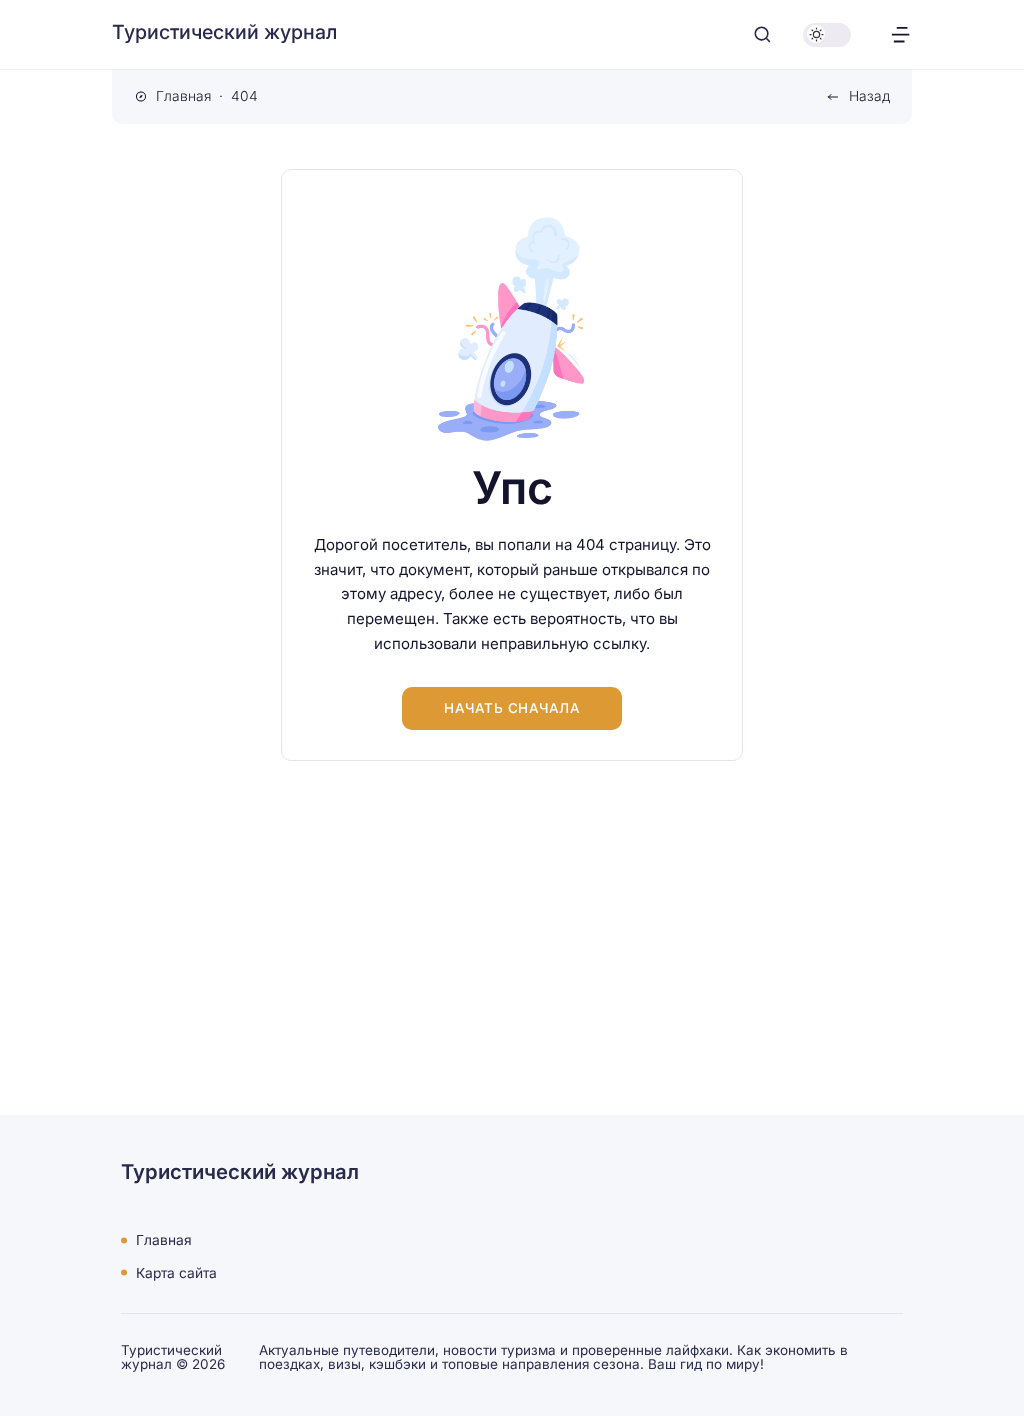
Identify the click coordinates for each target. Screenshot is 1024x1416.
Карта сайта (176, 1272)
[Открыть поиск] (762, 34)
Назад (869, 96)
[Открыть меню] (900, 34)
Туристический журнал (224, 32)
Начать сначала (512, 708)
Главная (164, 1240)
